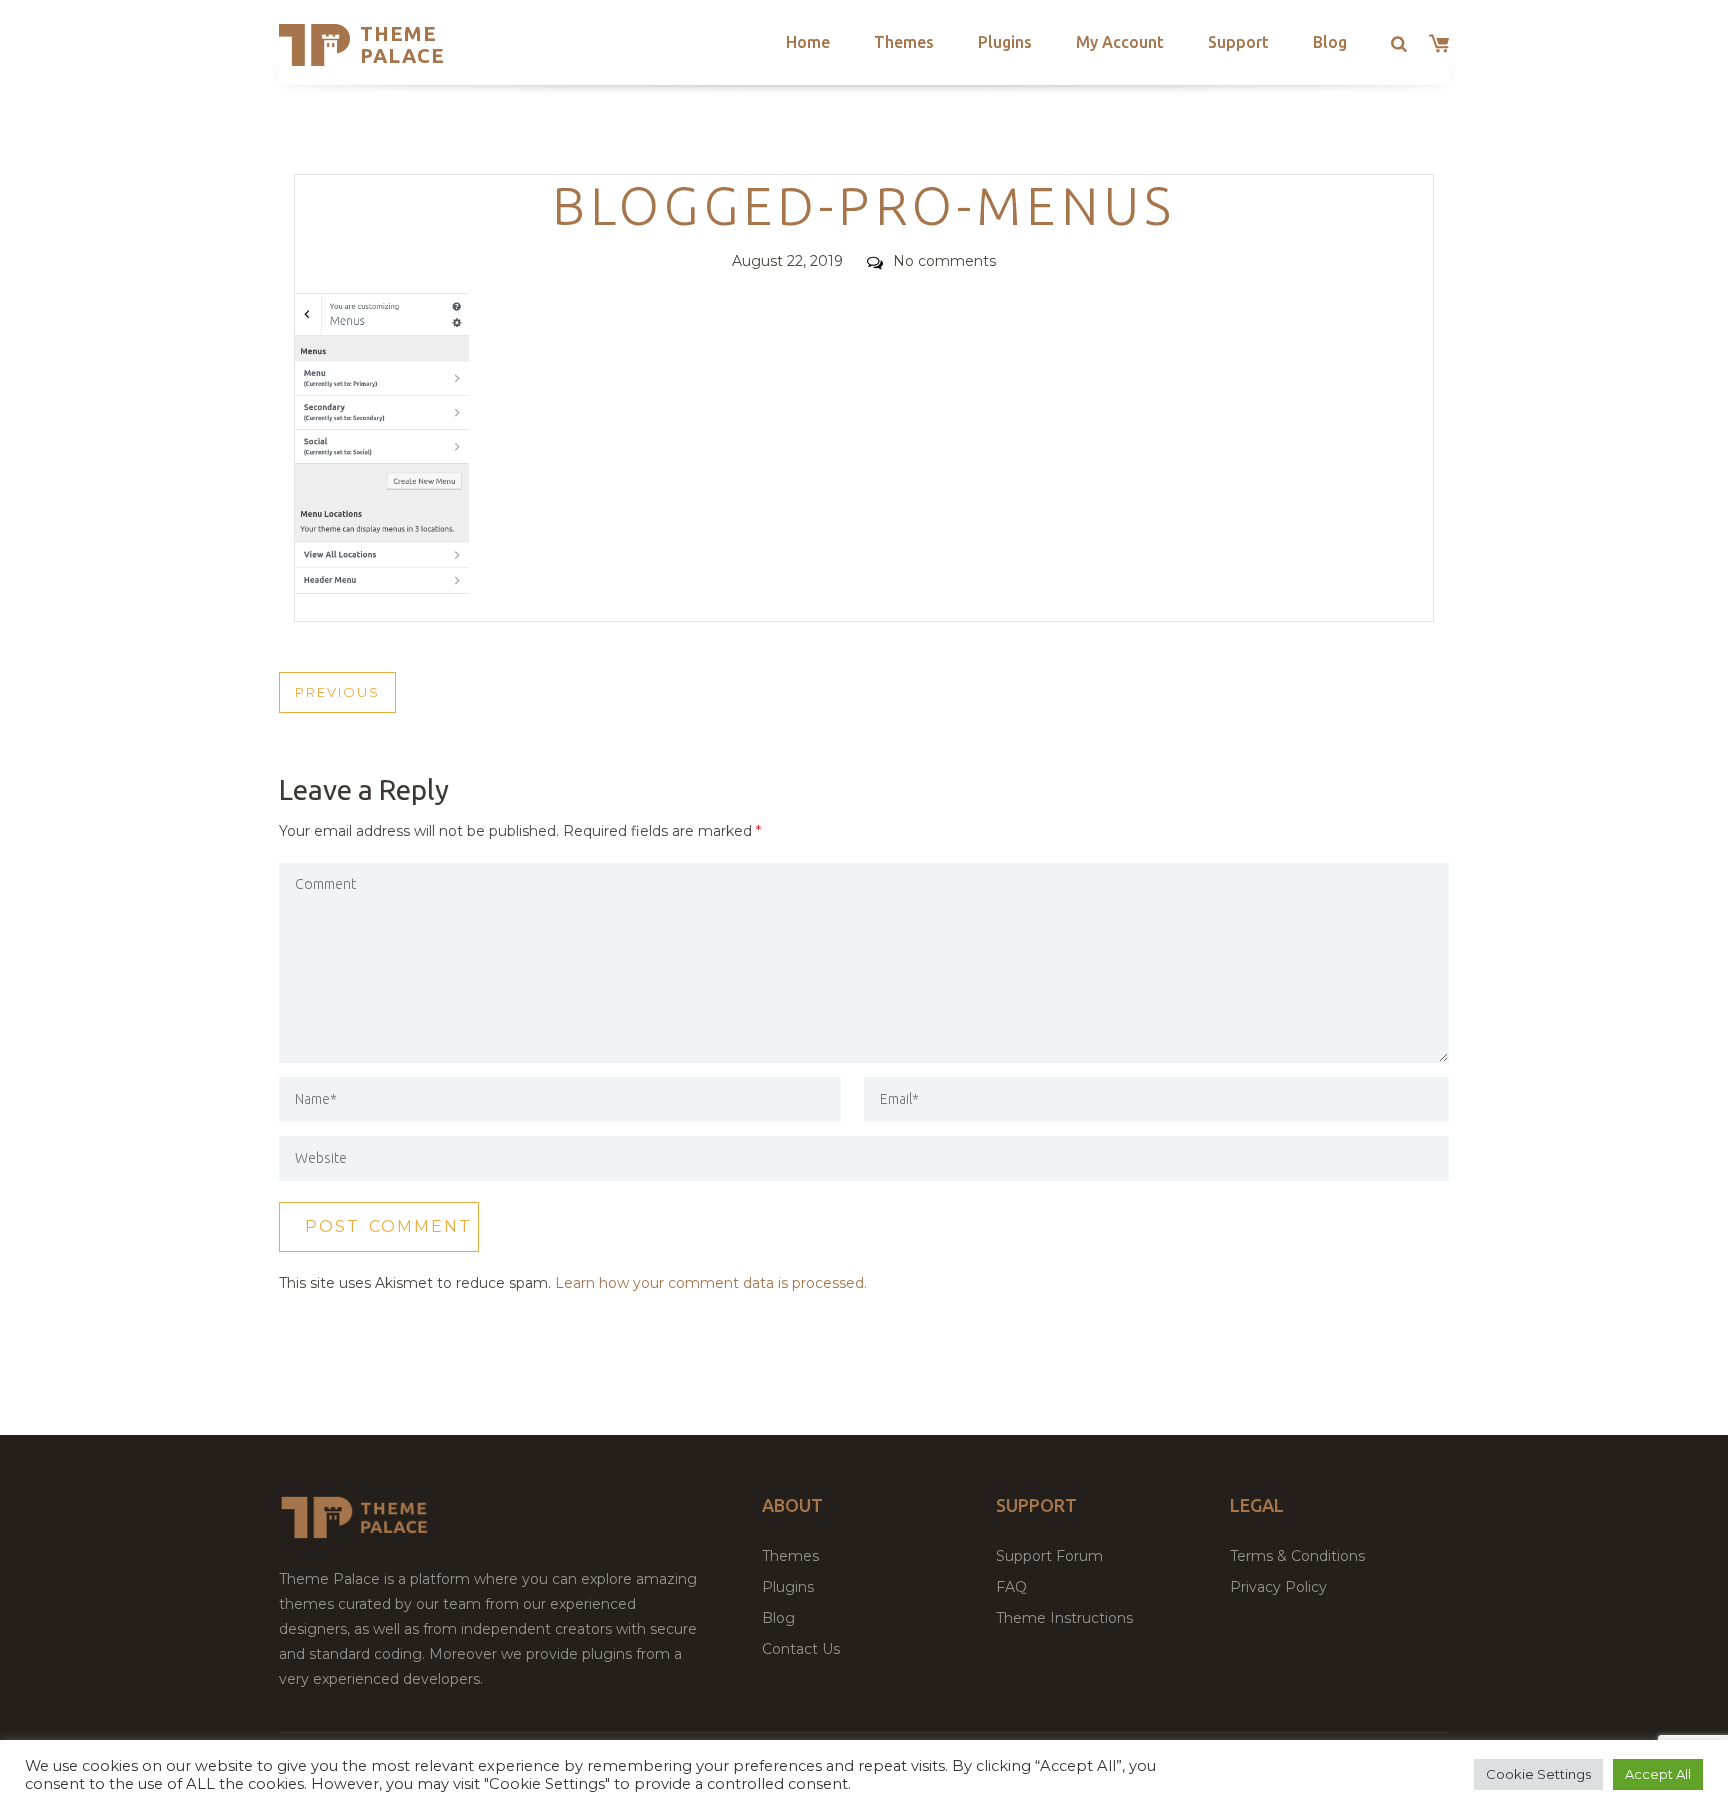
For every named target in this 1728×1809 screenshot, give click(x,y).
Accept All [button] (1658, 1774)
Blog (1330, 42)
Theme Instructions (1064, 1618)
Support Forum (1049, 1556)
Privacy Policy (1278, 1587)
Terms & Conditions (1297, 1556)
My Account (1120, 42)
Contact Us (801, 1649)
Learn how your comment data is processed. (711, 1283)
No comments (944, 261)
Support (1238, 42)
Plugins (1005, 42)
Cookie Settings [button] (1538, 1774)
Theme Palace (402, 44)
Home (808, 42)
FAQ (1011, 1587)
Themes (904, 42)
